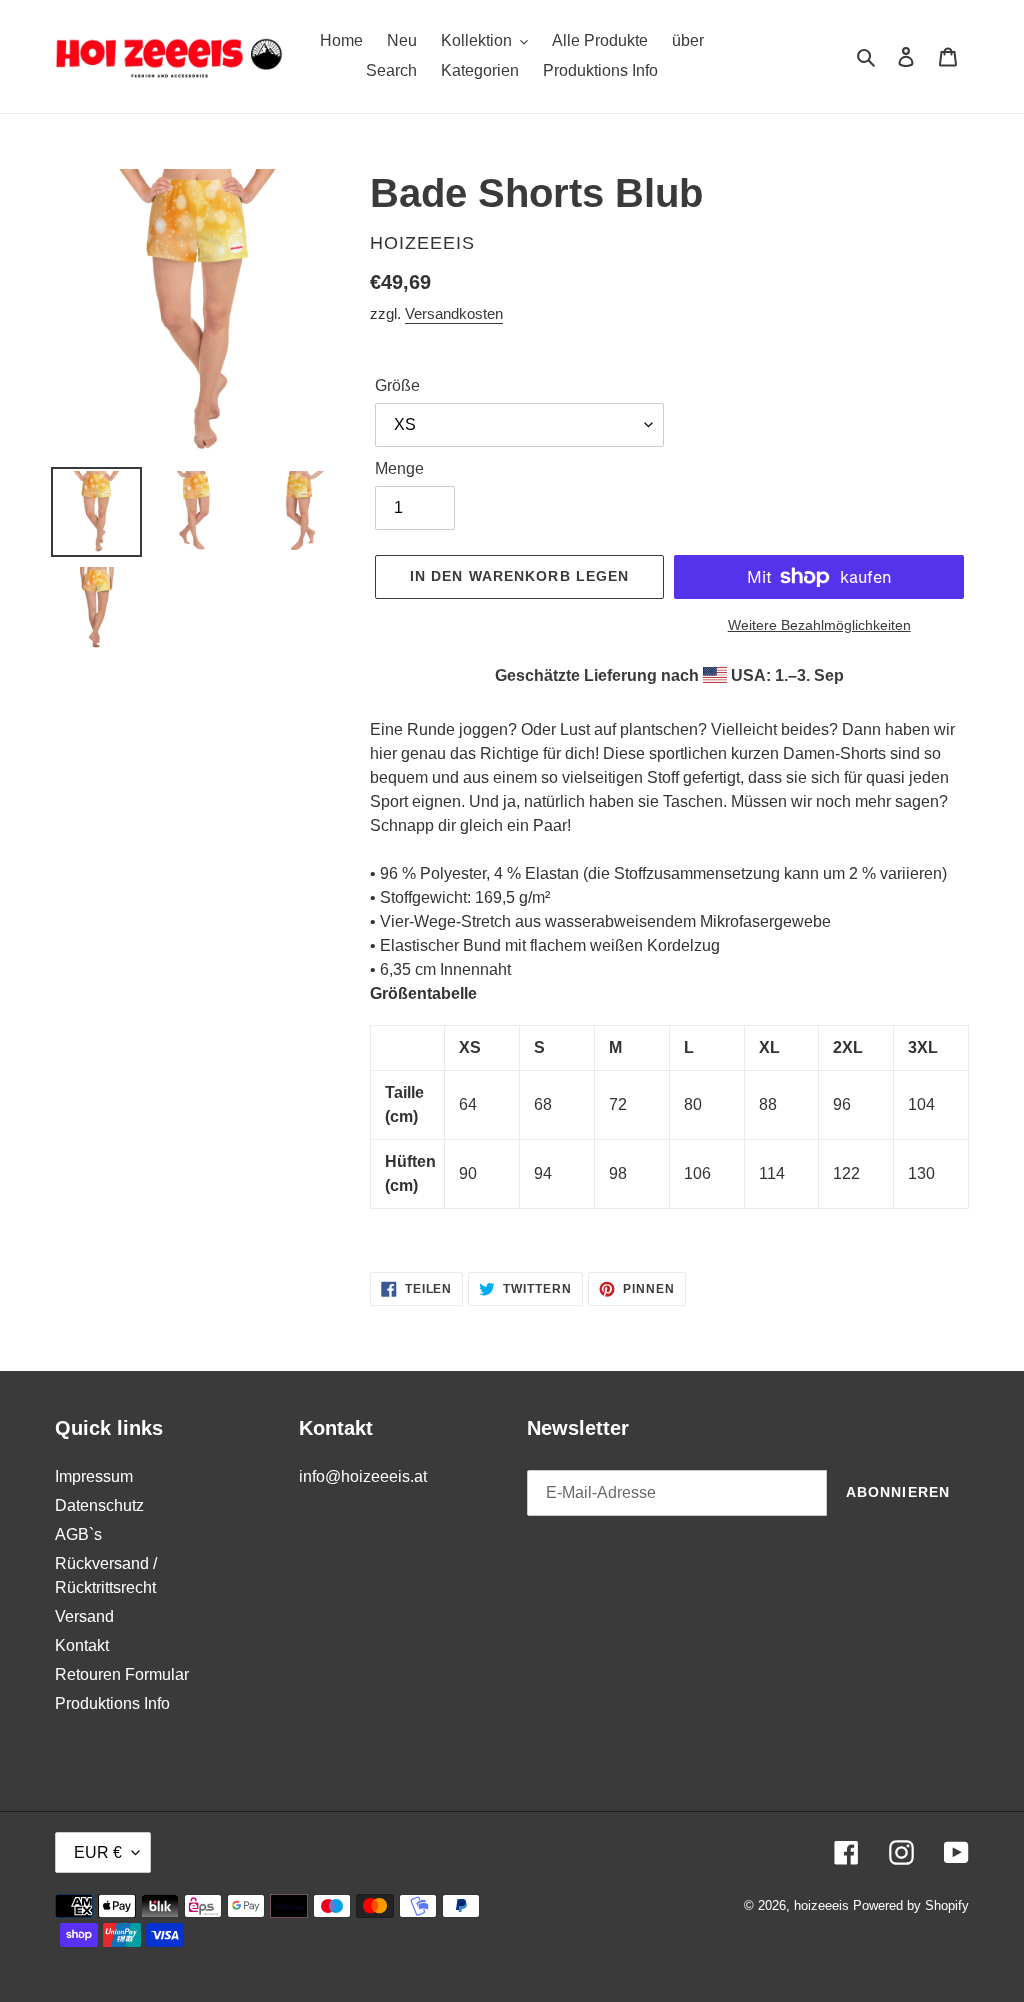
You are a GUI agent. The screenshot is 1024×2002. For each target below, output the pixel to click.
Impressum (94, 1476)
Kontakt (82, 1645)
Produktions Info (112, 1703)
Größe (397, 385)
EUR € (98, 1852)
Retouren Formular (122, 1674)
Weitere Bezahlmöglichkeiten (819, 625)
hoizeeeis (821, 1905)
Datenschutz (99, 1505)
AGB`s (78, 1534)
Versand (84, 1616)
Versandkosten (454, 313)
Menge (399, 468)
